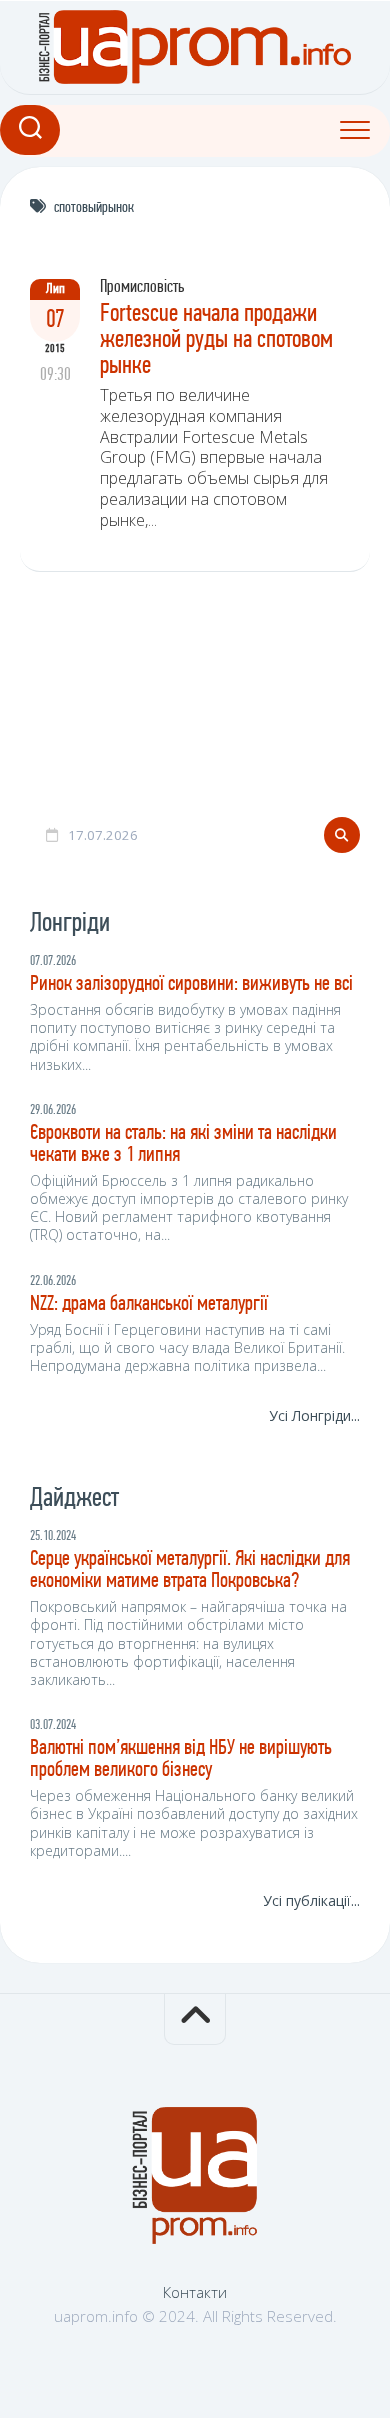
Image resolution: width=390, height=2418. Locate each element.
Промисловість (142, 288)
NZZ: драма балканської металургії (149, 1304)
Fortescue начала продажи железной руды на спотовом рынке (216, 340)
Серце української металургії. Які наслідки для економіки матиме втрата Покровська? (190, 1570)
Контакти (195, 2292)
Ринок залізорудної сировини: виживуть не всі (191, 984)
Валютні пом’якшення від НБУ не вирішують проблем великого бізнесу (181, 1759)
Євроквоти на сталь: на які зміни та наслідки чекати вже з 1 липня (183, 1144)
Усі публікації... (311, 1900)
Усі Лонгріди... (314, 1415)
